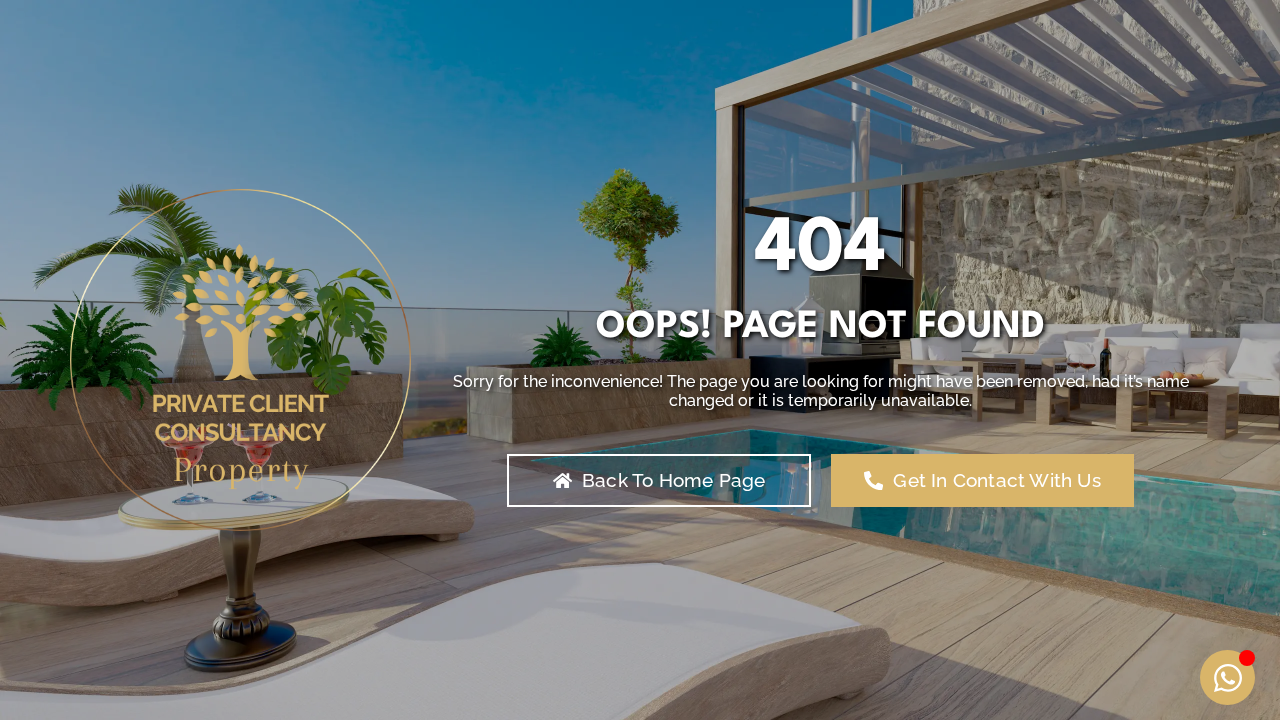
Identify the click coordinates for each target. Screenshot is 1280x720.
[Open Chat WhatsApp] (1227, 677)
